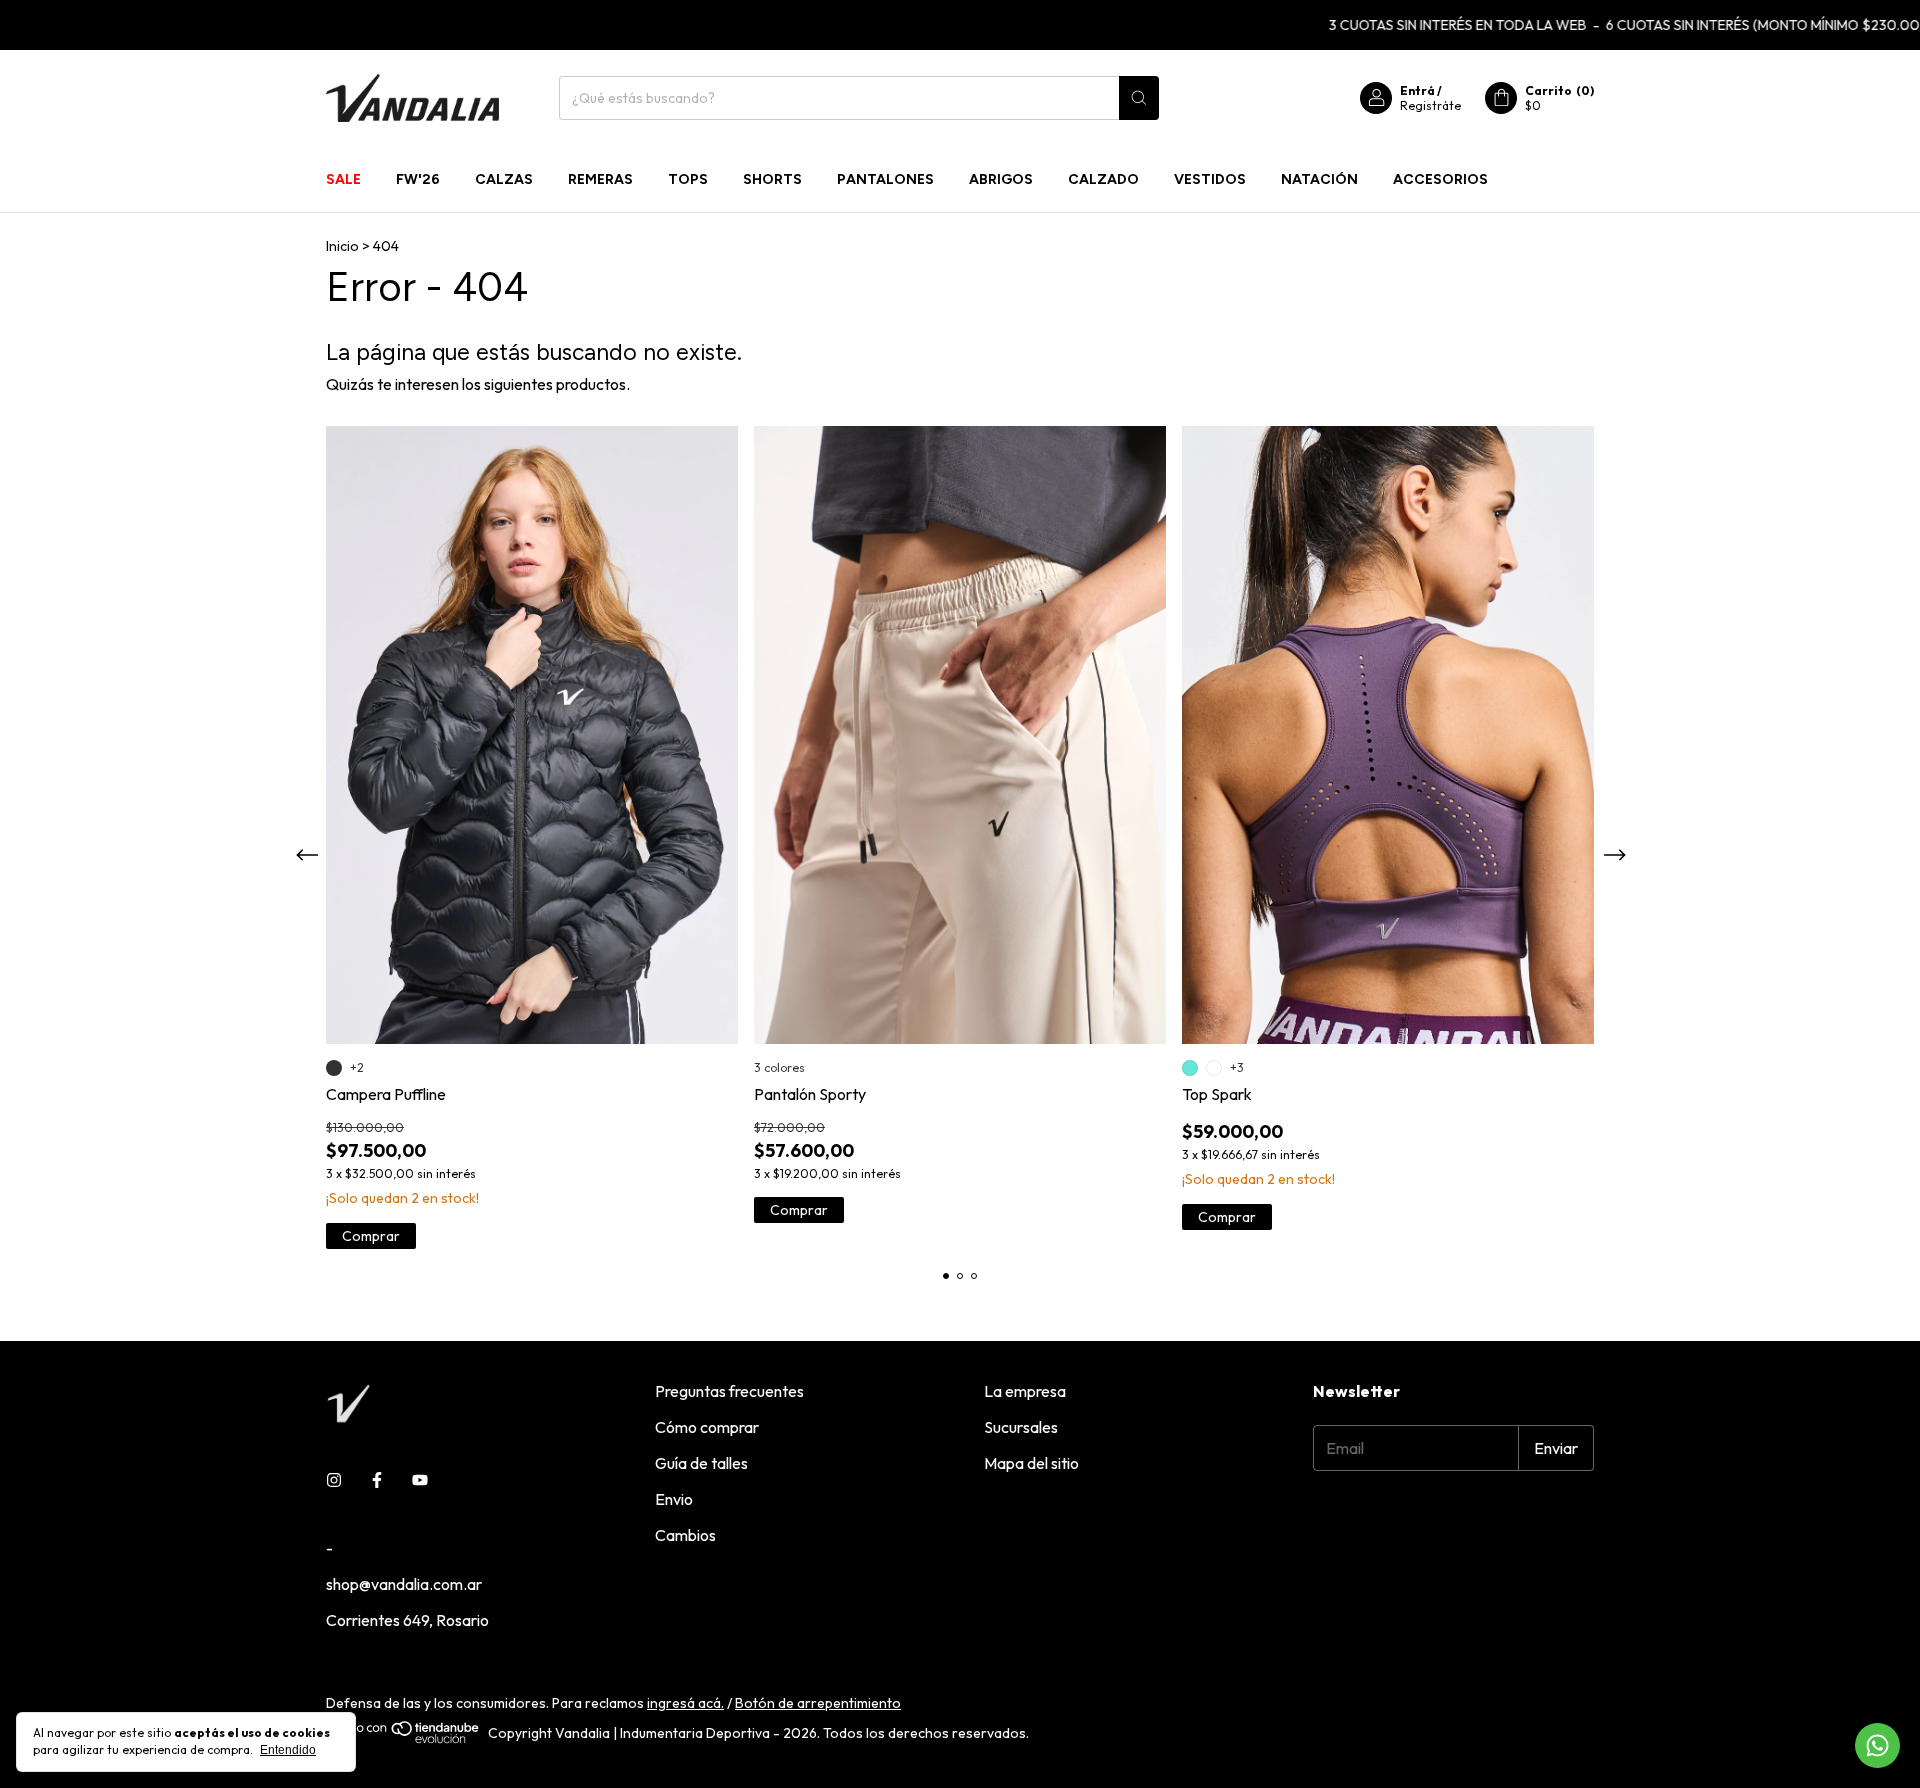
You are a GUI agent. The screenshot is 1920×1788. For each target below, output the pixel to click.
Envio (674, 1499)
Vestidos (1210, 179)
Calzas (504, 179)
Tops (688, 179)
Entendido (288, 1750)
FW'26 (418, 179)
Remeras (600, 179)
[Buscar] (1139, 98)
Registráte (1430, 105)
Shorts (772, 179)
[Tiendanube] (403, 1739)
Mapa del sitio (1031, 1463)
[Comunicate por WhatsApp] (1877, 1745)
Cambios (685, 1535)
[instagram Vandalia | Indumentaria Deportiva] (334, 1480)
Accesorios (1440, 179)
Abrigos (1001, 179)
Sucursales (1021, 1427)
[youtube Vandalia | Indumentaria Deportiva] (420, 1480)
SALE (343, 179)
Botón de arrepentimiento (818, 1703)
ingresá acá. (685, 1703)
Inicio (342, 246)
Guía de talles (701, 1463)
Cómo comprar (707, 1427)
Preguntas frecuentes (729, 1391)
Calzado (1103, 179)
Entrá (1417, 90)
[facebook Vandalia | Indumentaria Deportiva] (377, 1480)
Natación (1319, 179)
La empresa (1025, 1391)
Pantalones (885, 179)
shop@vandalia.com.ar (404, 1584)
